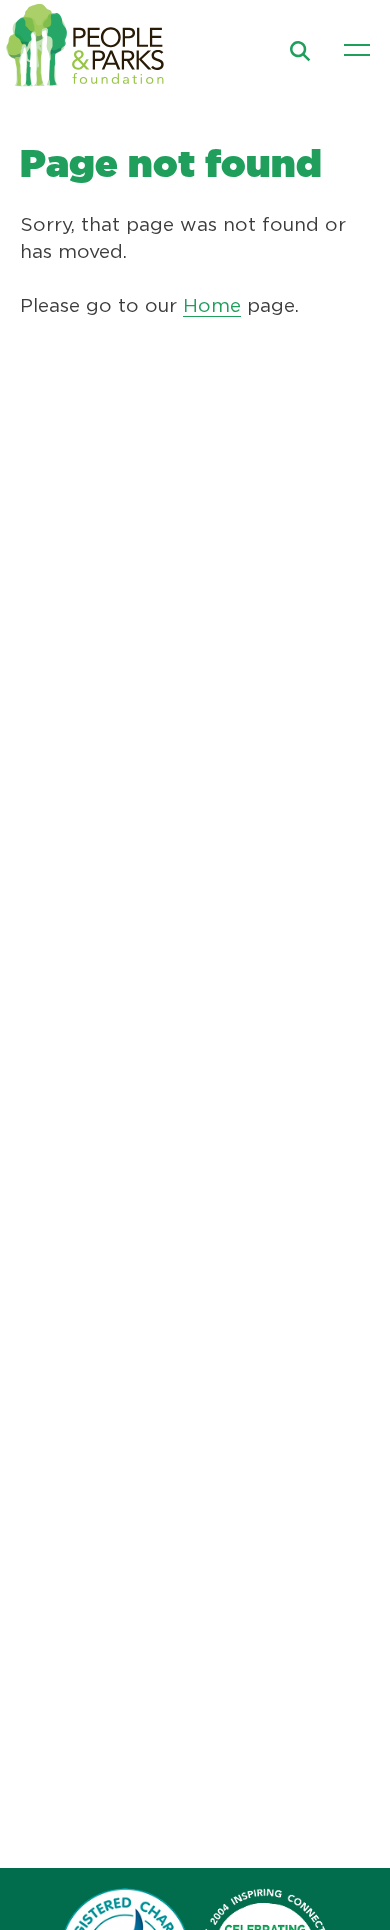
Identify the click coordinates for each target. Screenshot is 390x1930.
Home (212, 306)
